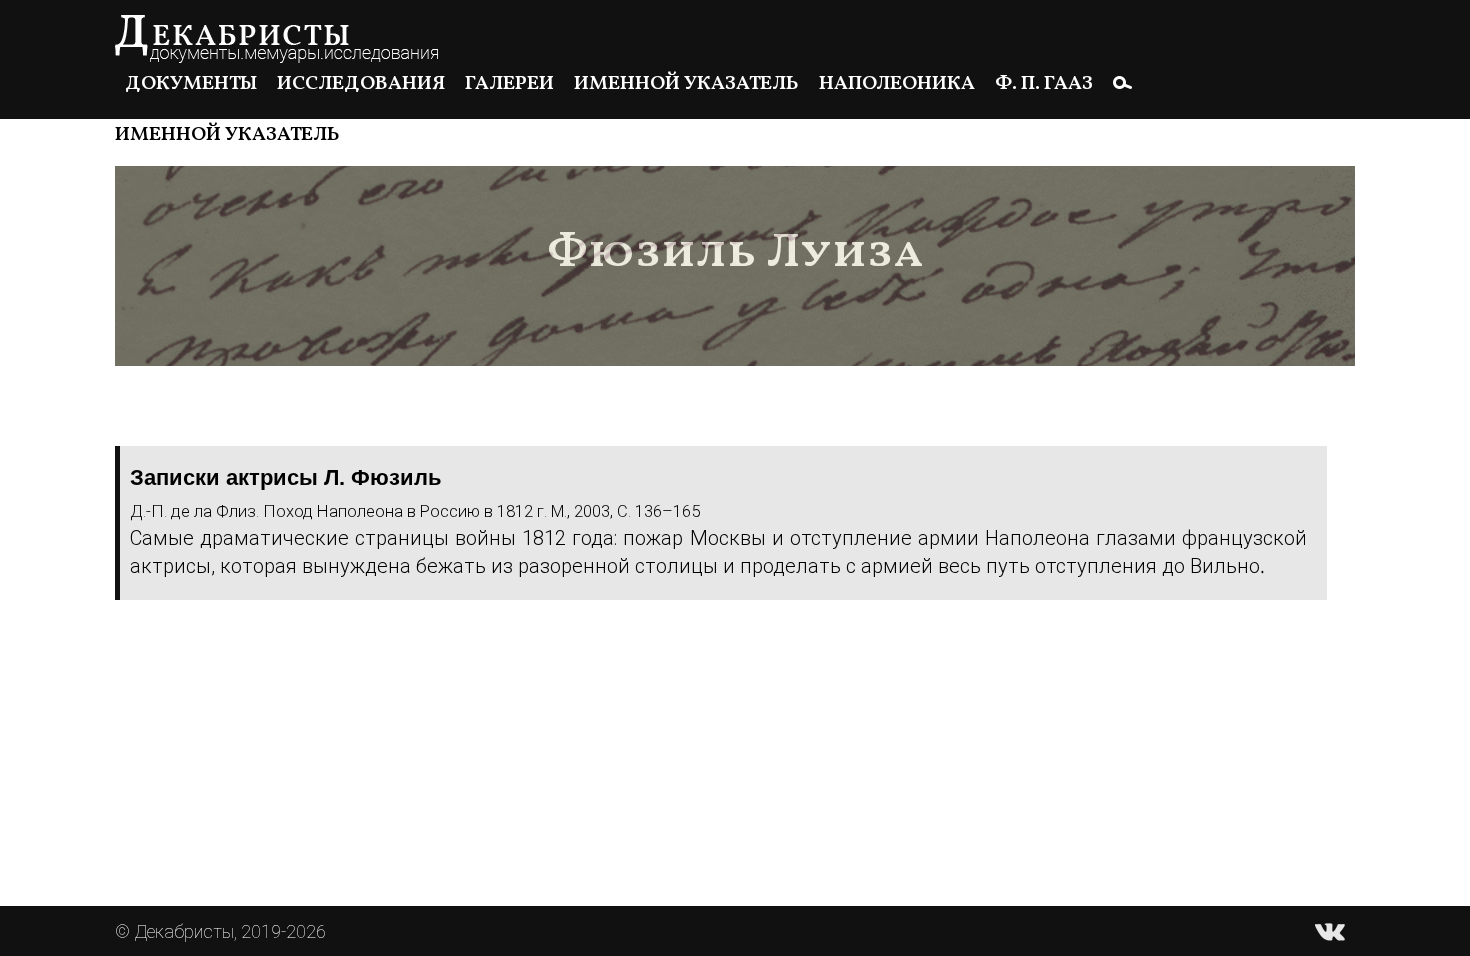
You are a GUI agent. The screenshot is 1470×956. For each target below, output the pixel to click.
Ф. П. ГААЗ (1044, 84)
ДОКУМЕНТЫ (191, 84)
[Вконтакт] (1330, 931)
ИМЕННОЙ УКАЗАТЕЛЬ (686, 84)
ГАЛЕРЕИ (509, 84)
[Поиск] (1122, 82)
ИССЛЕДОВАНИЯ (361, 84)
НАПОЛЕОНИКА (897, 84)
